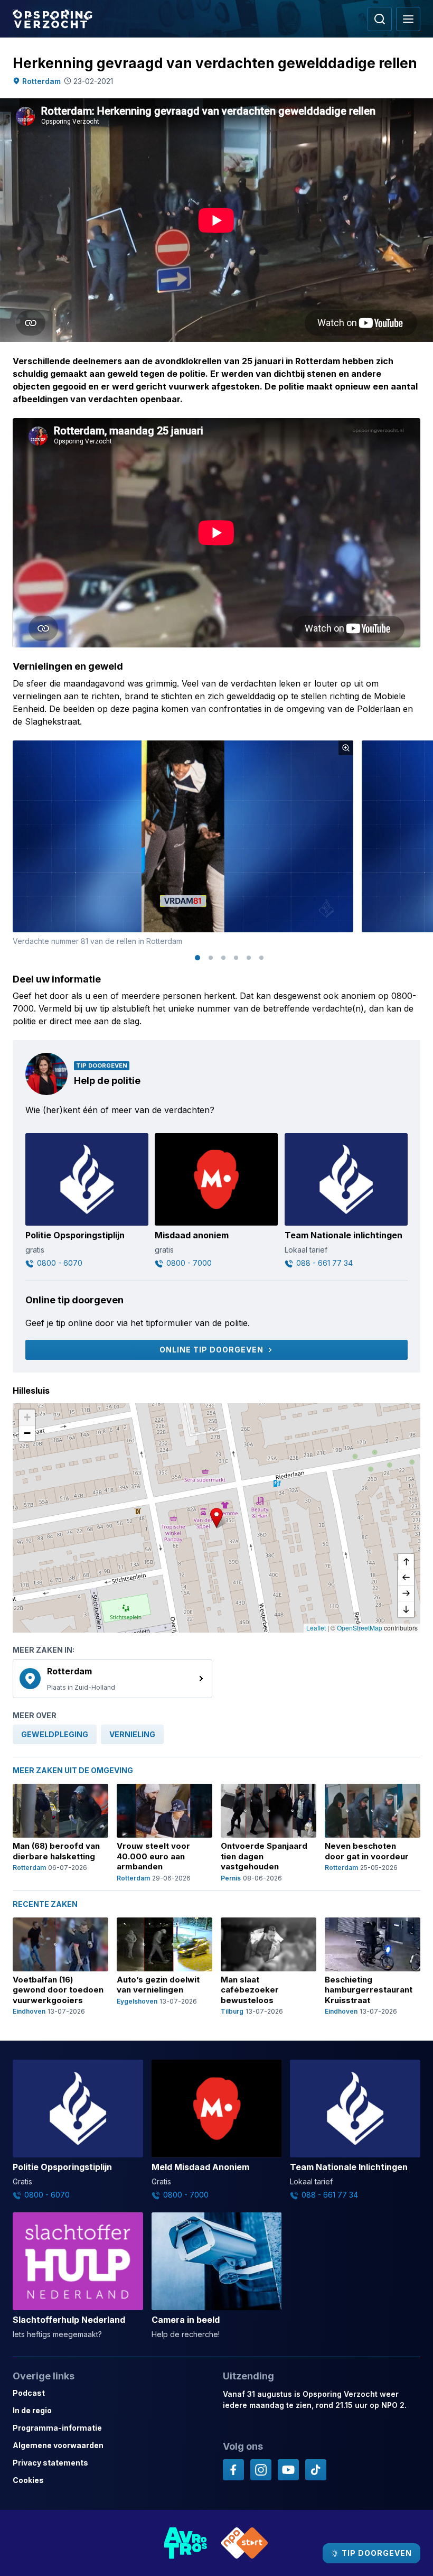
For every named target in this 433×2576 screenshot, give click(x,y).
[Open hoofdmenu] (408, 19)
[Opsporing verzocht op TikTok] (316, 2470)
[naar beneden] (406, 1609)
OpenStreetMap (360, 1628)
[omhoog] (406, 1562)
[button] (216, 1518)
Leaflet (316, 1628)
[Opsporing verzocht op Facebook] (233, 2470)
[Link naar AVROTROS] (186, 2543)
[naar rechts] (406, 1593)
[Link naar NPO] (244, 2543)
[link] (112, 1679)
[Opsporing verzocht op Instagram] (261, 2470)
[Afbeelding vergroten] (346, 748)
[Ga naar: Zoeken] (380, 19)
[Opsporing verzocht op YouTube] (288, 2470)
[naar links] (406, 1578)
